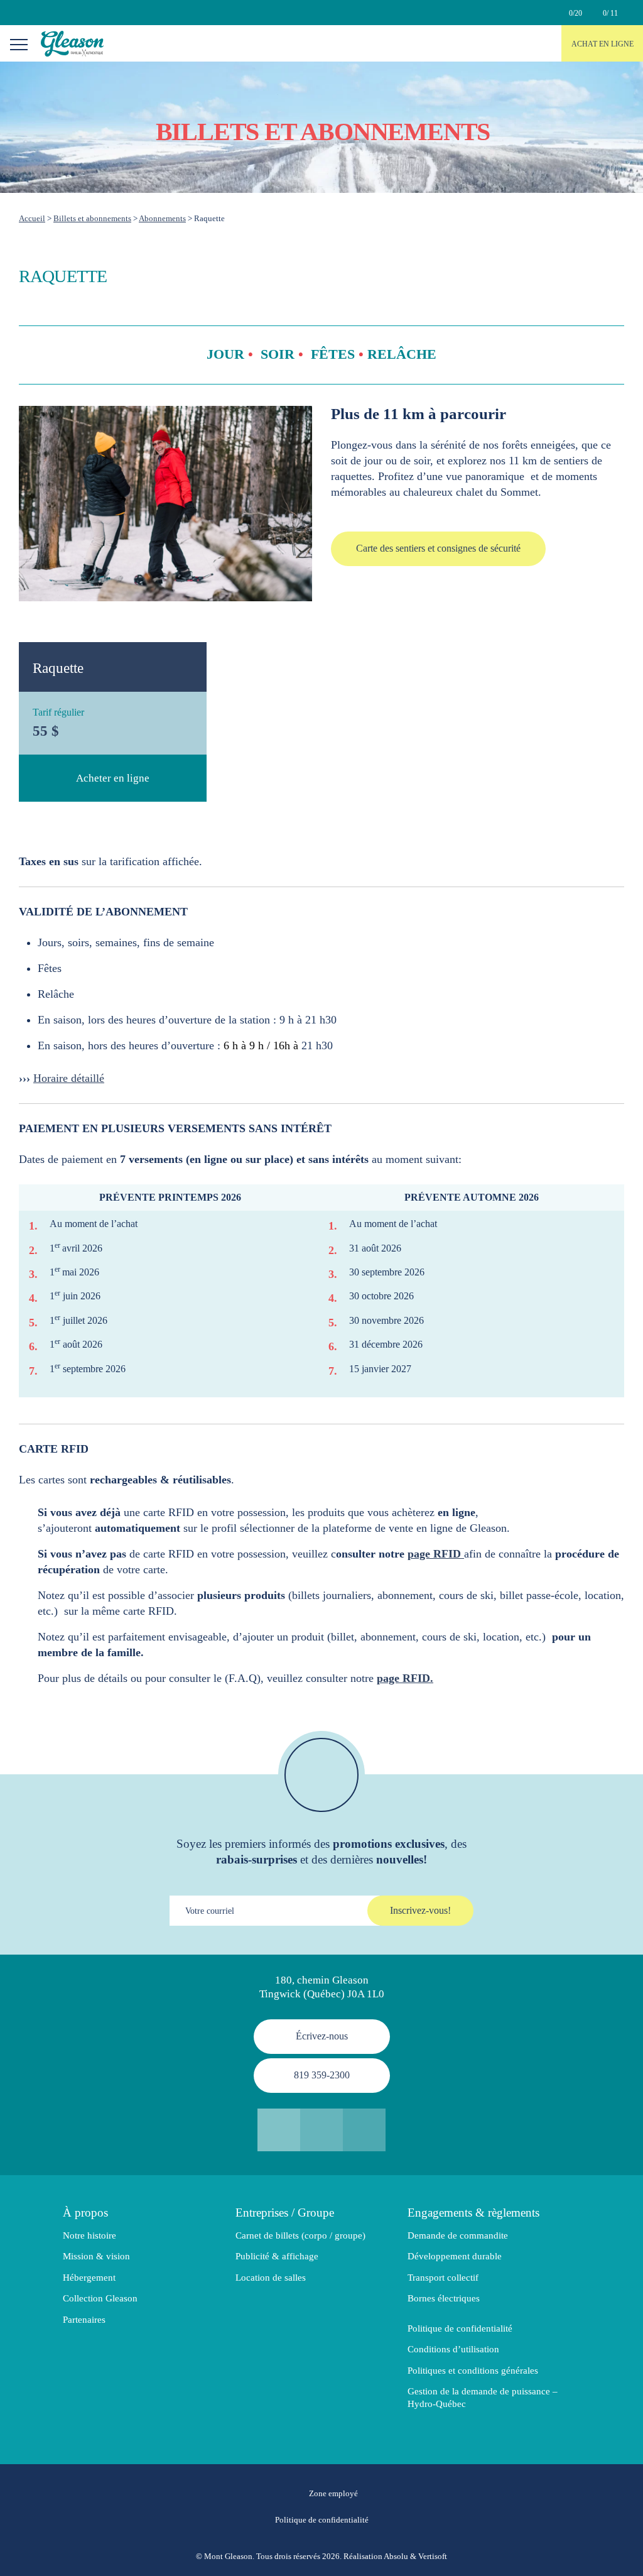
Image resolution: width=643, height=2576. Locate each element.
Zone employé (333, 2494)
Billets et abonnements (92, 218)
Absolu (396, 2556)
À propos (85, 2213)
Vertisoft (433, 2556)
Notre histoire (89, 2235)
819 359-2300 (322, 2075)
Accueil (32, 218)
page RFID (436, 1554)
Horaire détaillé (69, 1078)
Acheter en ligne (113, 778)
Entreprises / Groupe (285, 2213)
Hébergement (89, 2278)
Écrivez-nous (322, 2036)
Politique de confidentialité (460, 2328)
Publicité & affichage (277, 2256)
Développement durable (455, 2256)
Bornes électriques (444, 2298)
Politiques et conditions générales (473, 2371)
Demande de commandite (458, 2235)
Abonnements (162, 218)
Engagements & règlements (473, 2213)
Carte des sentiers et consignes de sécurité (438, 548)
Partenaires (84, 2320)
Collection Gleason (100, 2298)
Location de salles (271, 2278)
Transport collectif (443, 2278)
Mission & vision (96, 2256)
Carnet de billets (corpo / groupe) (300, 2235)
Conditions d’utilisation (453, 2349)
